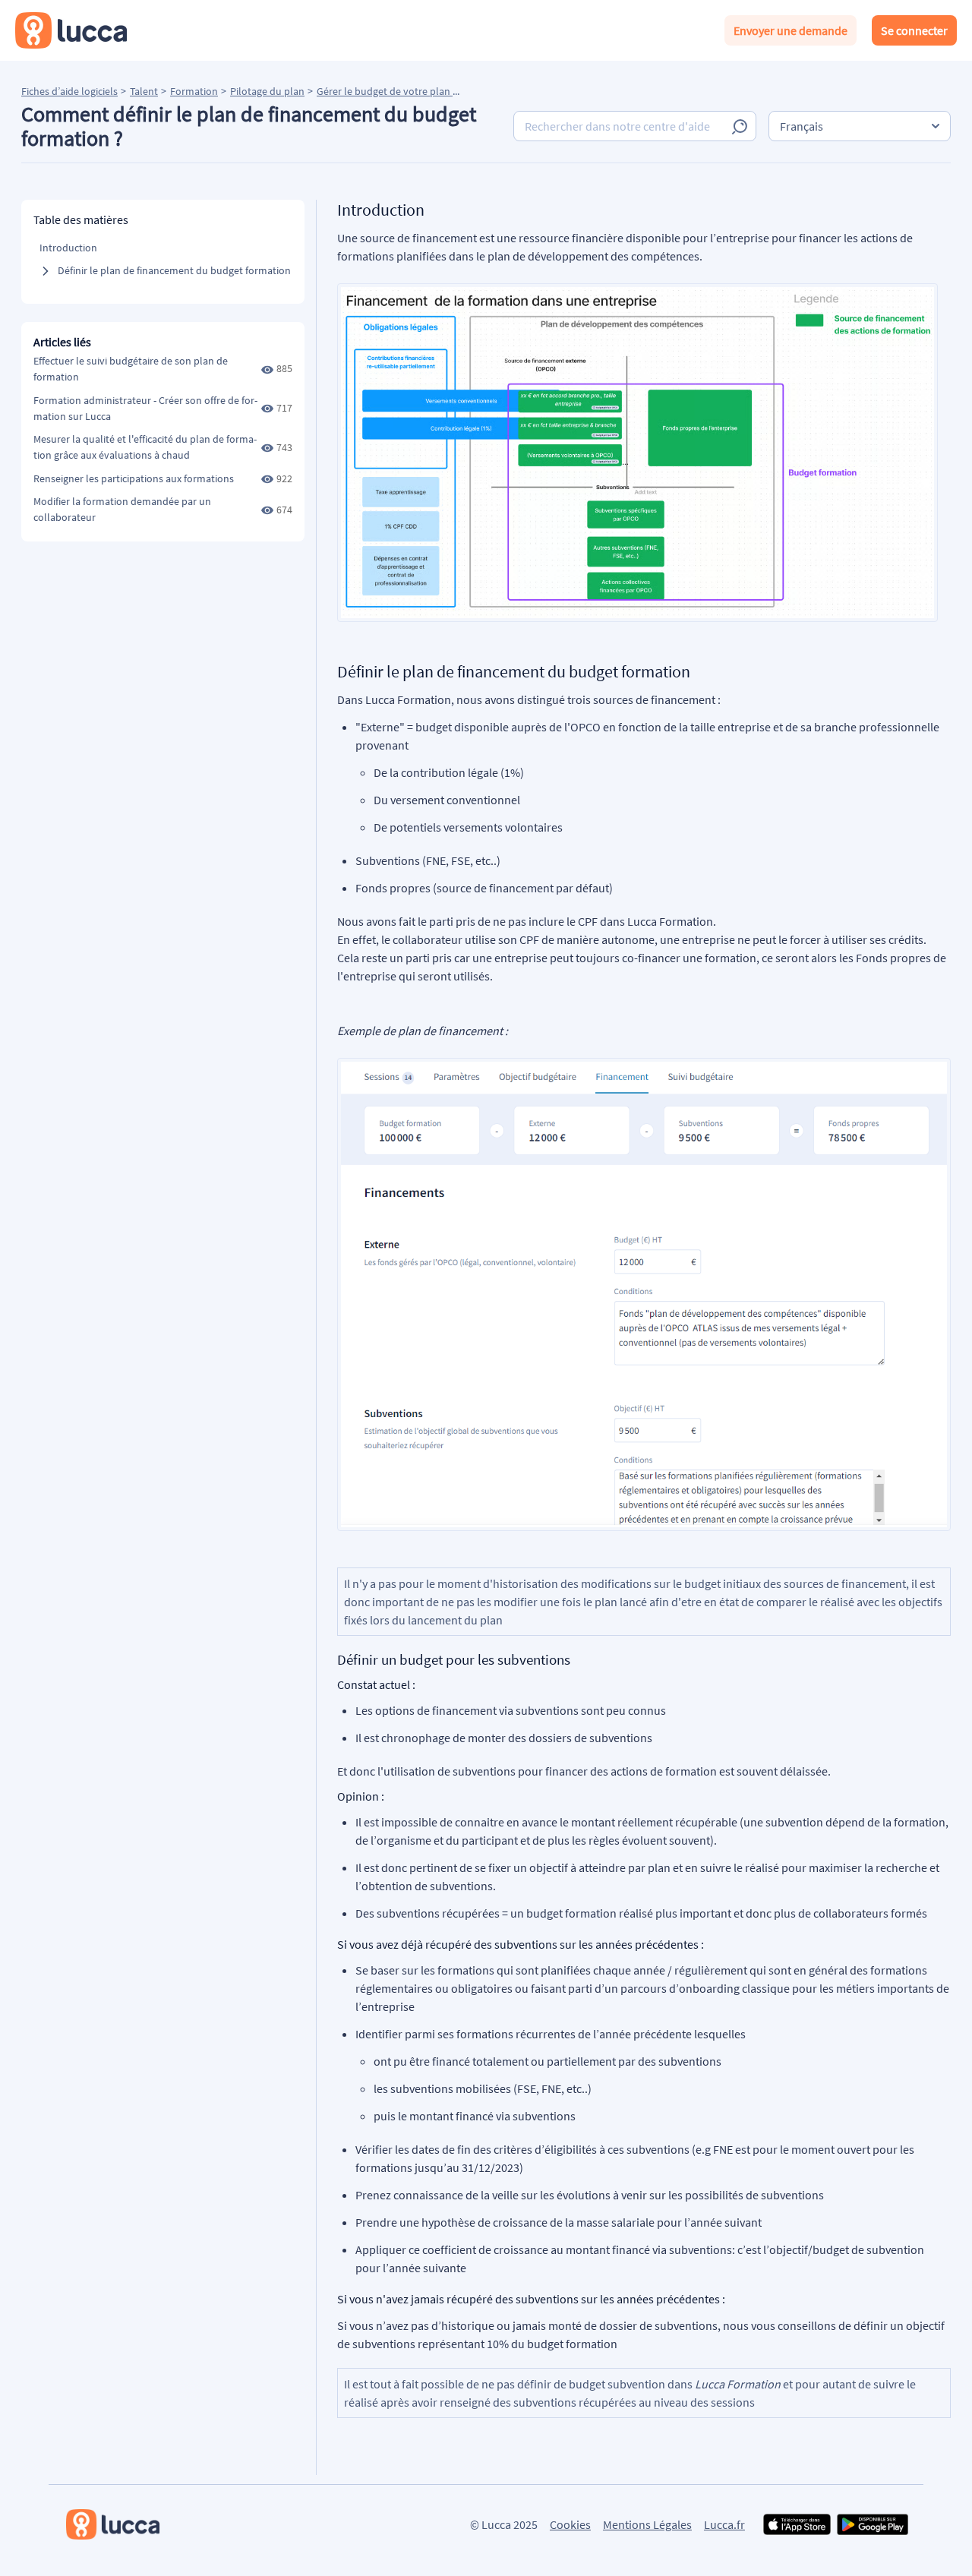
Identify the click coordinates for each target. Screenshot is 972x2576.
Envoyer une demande (791, 30)
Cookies (570, 2524)
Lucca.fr (724, 2524)
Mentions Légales (647, 2524)
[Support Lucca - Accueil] (71, 30)
